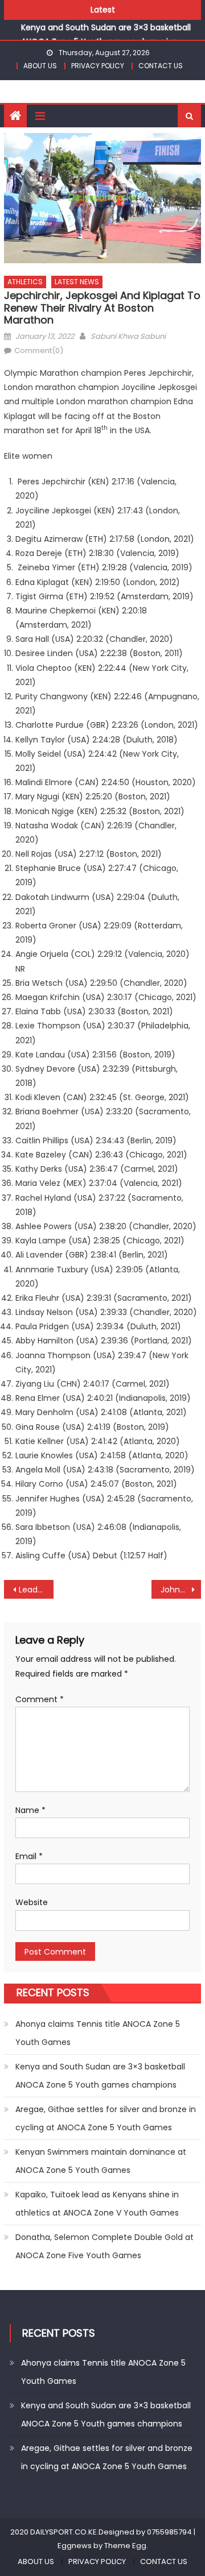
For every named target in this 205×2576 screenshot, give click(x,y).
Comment (40, 1699)
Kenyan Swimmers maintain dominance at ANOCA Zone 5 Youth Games (101, 2161)
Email (29, 1856)
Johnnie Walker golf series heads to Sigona (181, 1590)
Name (30, 1810)
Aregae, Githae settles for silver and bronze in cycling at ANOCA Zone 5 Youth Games (106, 2118)
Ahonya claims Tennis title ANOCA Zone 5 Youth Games (98, 2033)
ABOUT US (40, 66)
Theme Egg (125, 2546)
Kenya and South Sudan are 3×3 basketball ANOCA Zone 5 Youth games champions (100, 2076)
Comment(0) (39, 350)
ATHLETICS (25, 282)
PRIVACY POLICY (98, 66)
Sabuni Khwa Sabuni (128, 336)
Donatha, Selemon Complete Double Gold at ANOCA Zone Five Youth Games (104, 2246)
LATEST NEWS (77, 282)
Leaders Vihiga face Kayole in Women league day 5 (36, 1590)
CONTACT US (161, 66)
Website (32, 1902)
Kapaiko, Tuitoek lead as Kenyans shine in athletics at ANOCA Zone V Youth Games (97, 2204)
